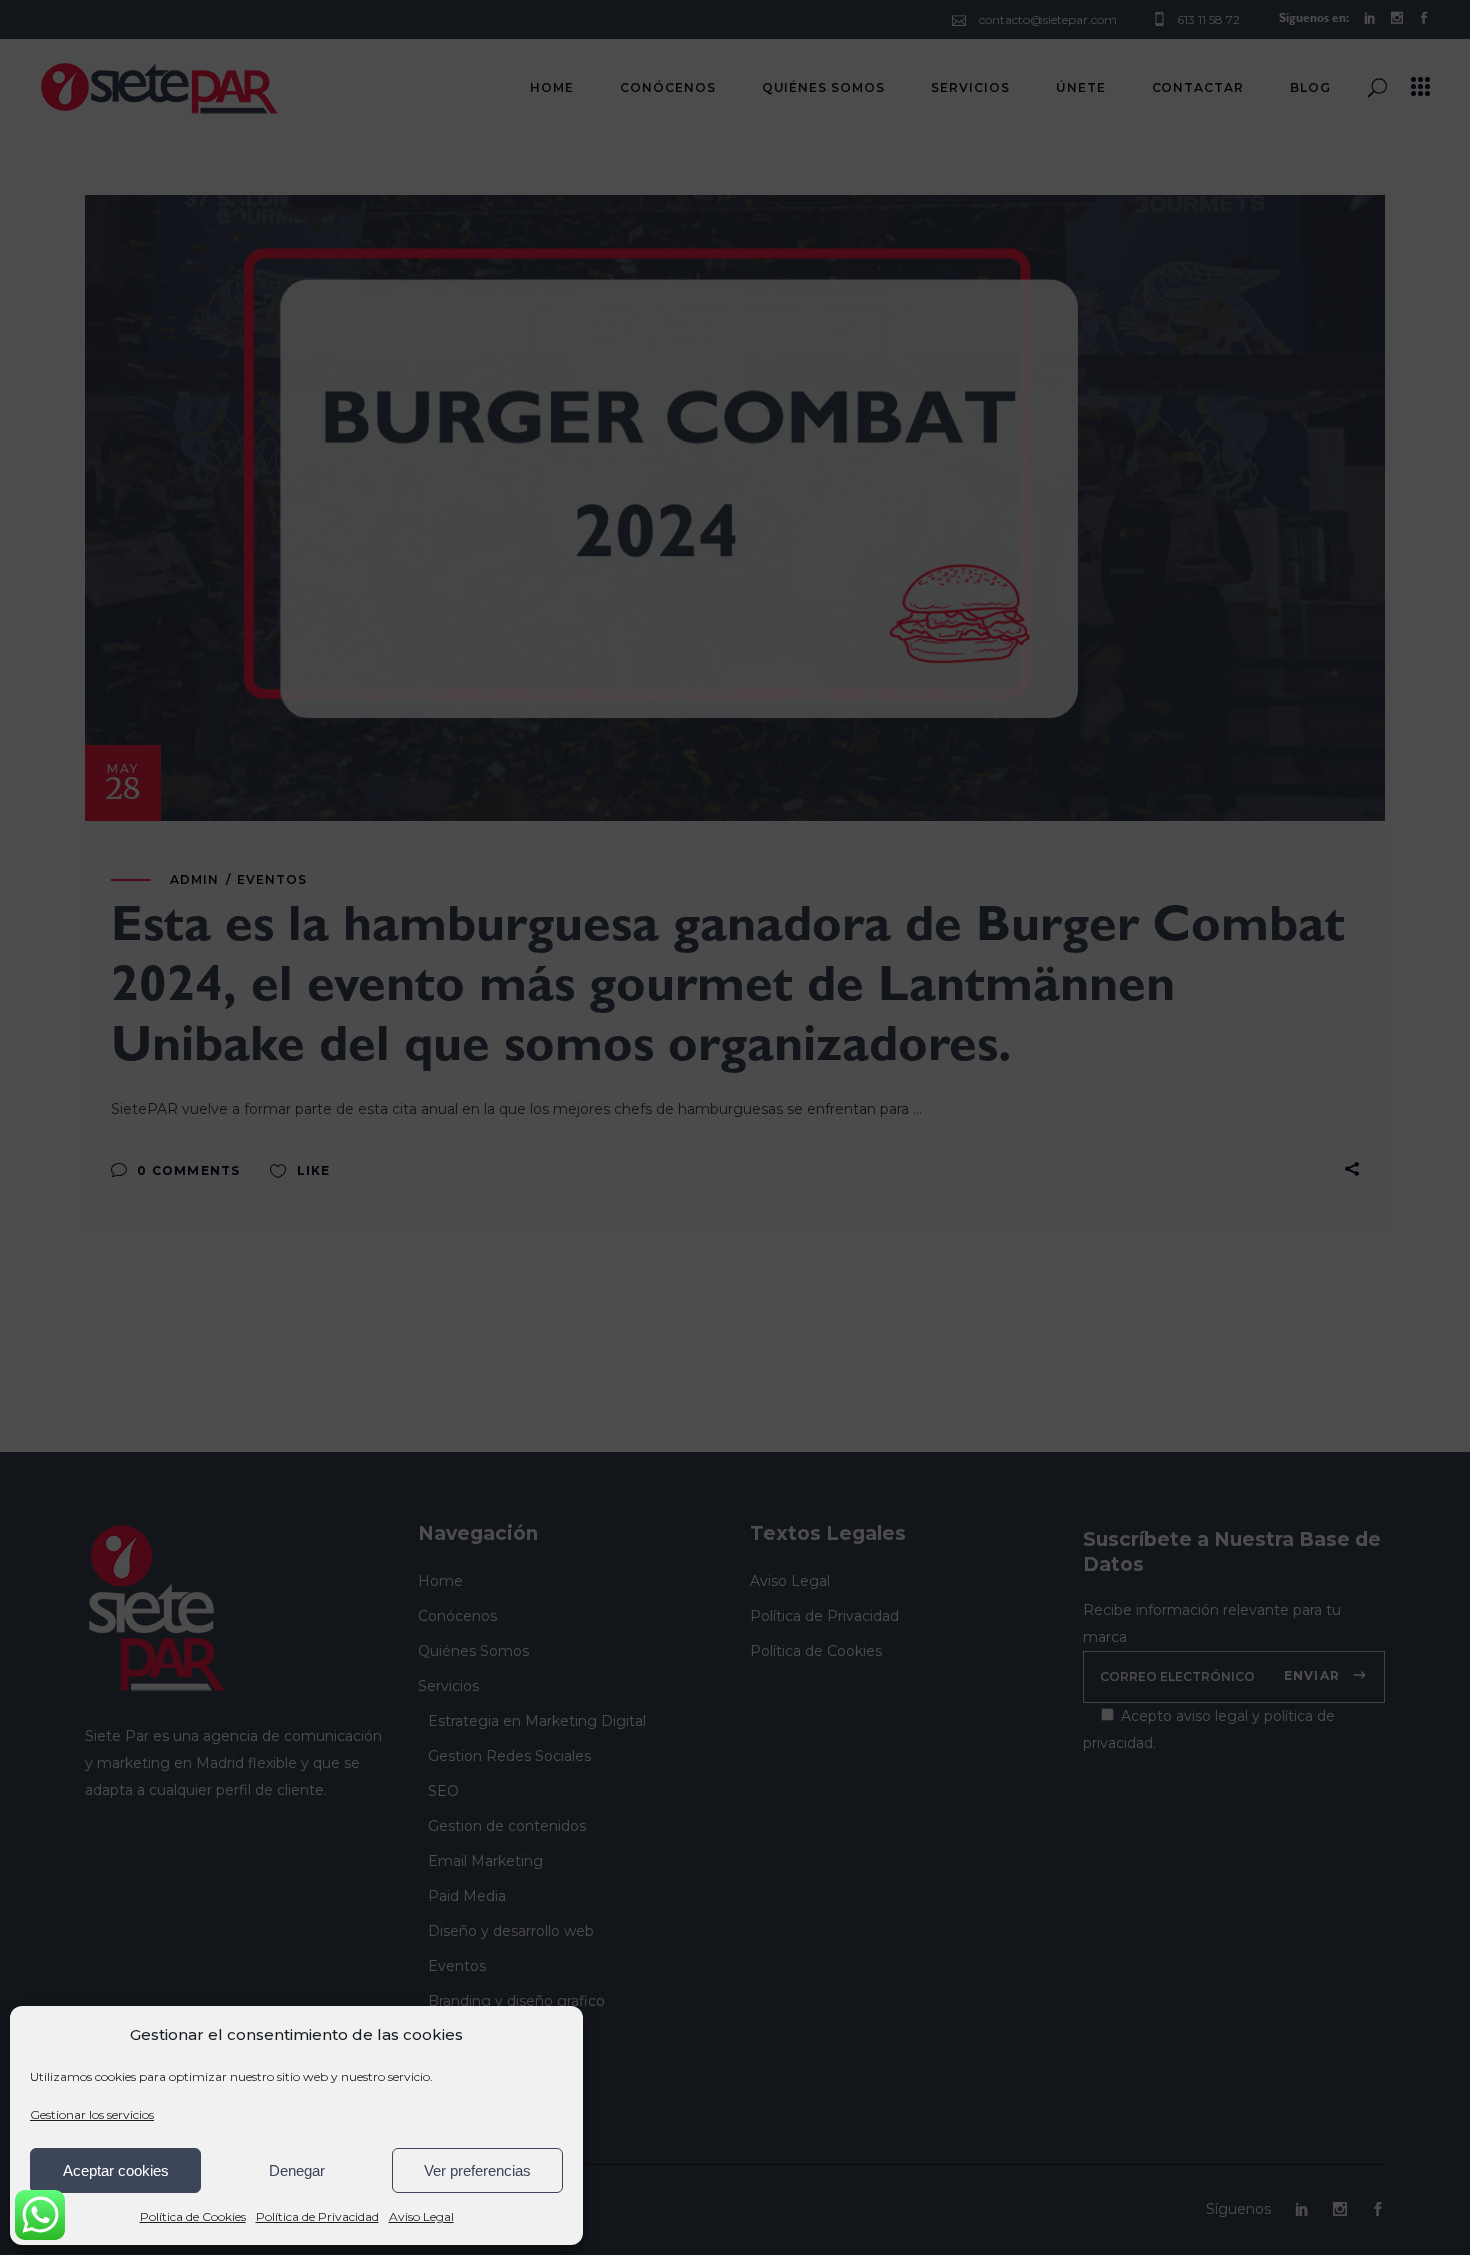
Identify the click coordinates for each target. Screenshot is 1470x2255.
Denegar (297, 2170)
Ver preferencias (477, 2170)
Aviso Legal (421, 2216)
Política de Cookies (193, 2216)
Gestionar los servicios (92, 2114)
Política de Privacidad (317, 2216)
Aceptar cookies (116, 2170)
